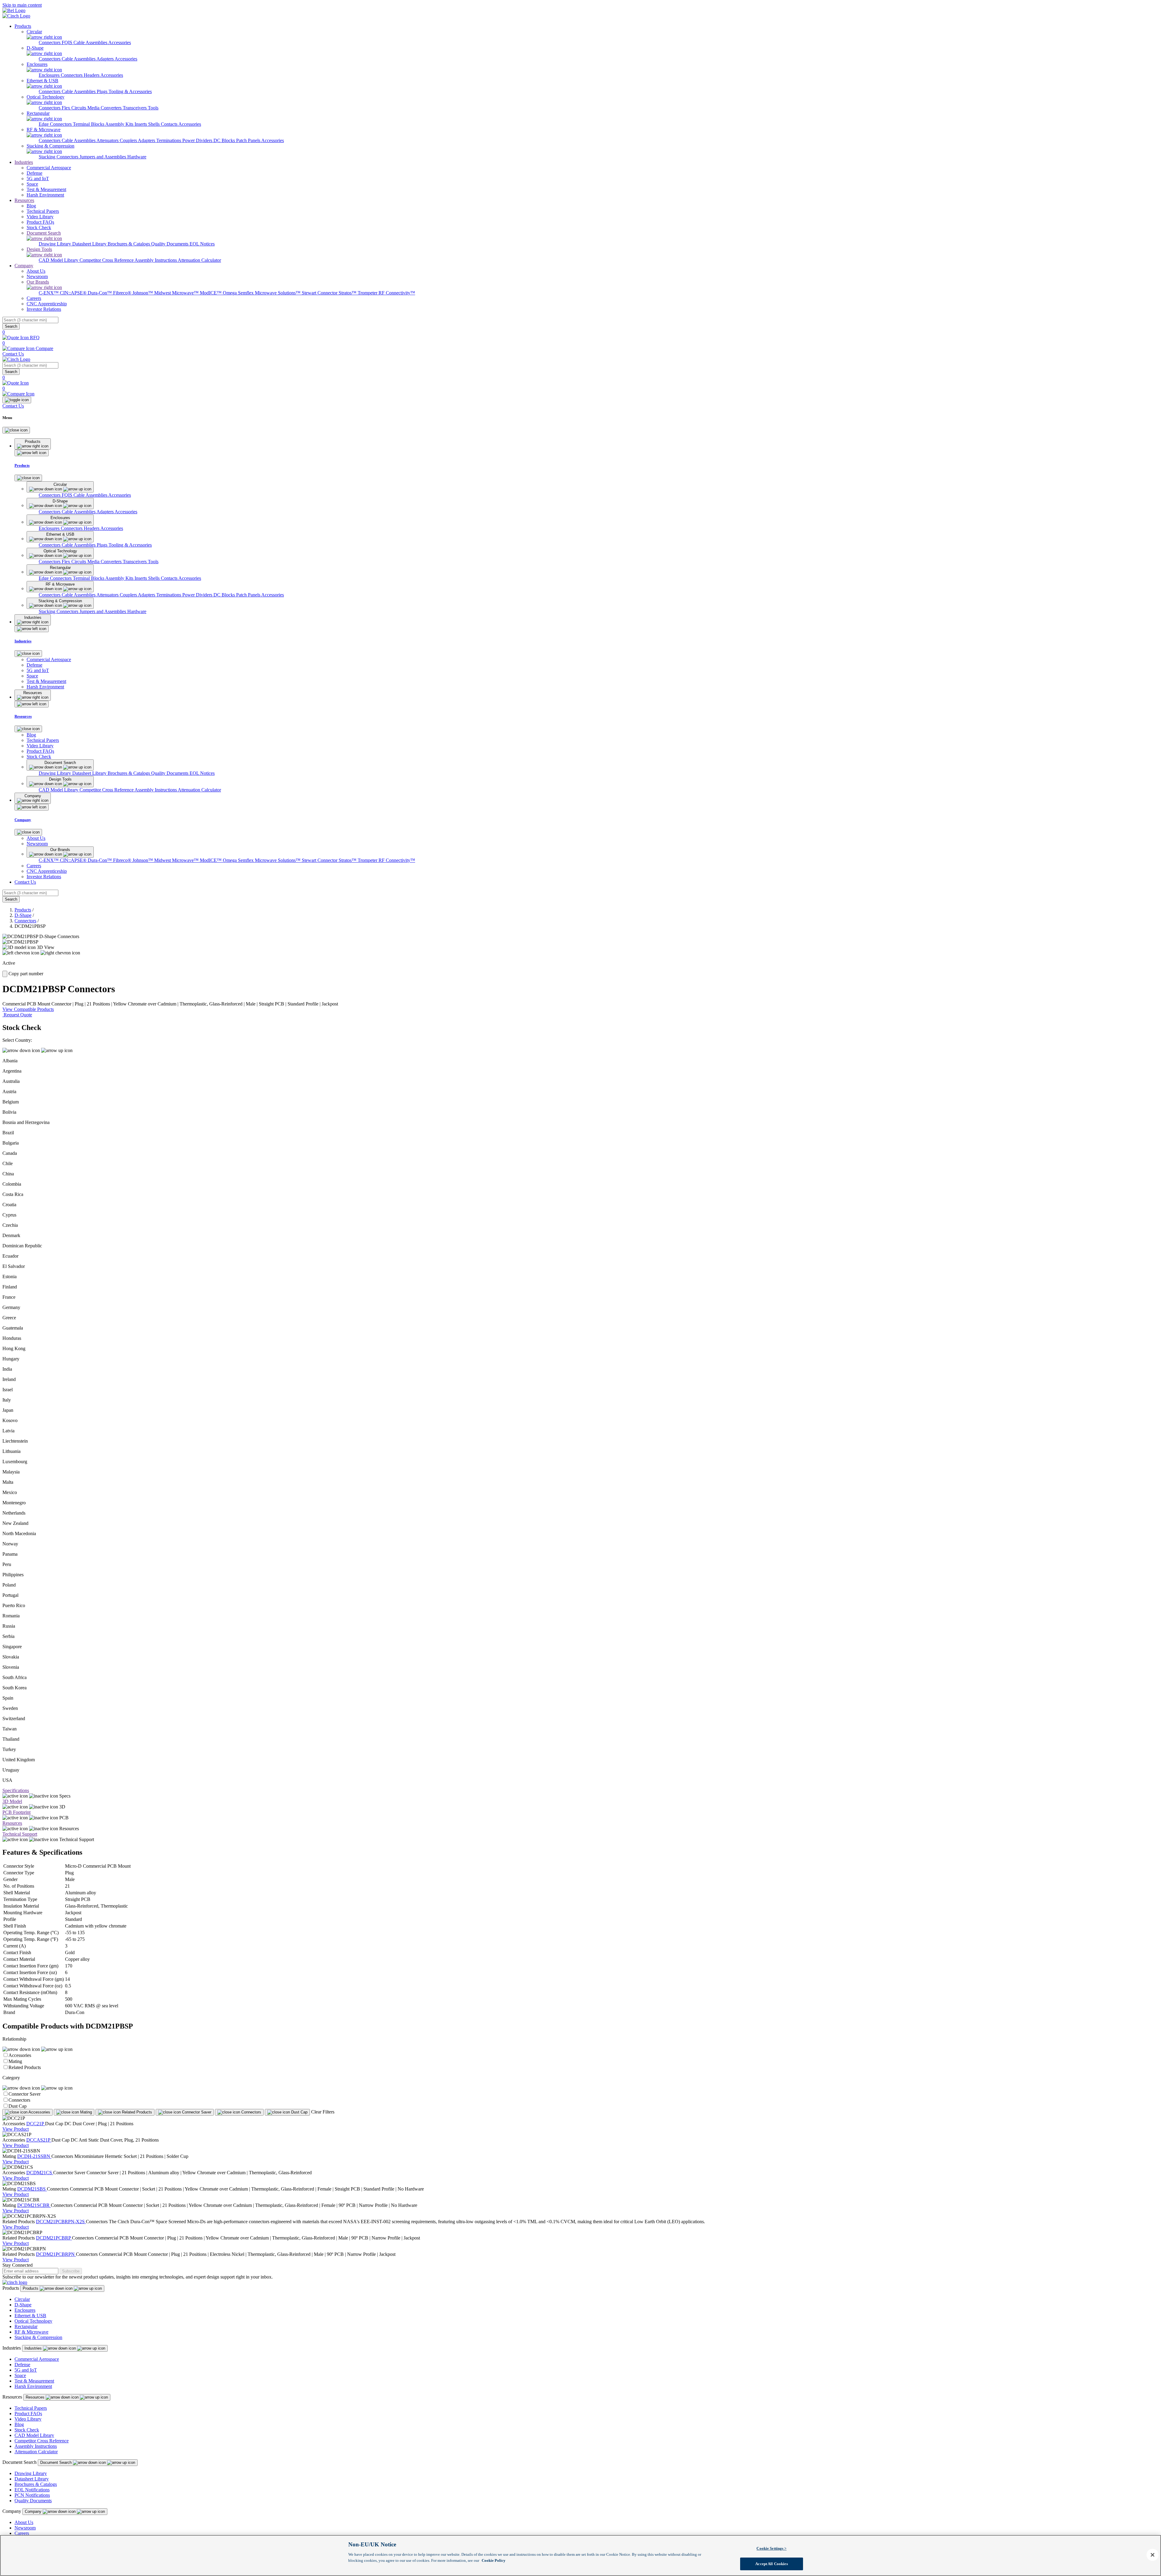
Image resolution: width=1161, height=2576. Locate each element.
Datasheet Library (90, 244)
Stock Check (27, 2430)
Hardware (137, 157)
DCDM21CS (40, 2173)
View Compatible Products (28, 1009)
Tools (153, 108)
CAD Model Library (59, 260)
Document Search (57, 2462)
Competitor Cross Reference (107, 260)
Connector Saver (24, 2094)
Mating (15, 2061)
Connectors (50, 42)
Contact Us (13, 354)
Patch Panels (249, 140)
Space (20, 2375)
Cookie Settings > (771, 2548)
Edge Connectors (56, 124)
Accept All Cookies (771, 2563)
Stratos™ (348, 293)
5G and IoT (26, 2370)
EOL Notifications (32, 2490)
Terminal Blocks (89, 124)
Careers (22, 2533)
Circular (22, 2299)
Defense (22, 2365)
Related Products (25, 2067)
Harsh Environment (33, 2386)
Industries (24, 162)
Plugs (103, 91)
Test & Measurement (34, 2381)
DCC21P (36, 2124)
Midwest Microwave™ (177, 293)
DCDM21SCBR (34, 2205)
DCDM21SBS (32, 2189)
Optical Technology (33, 2321)
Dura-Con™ (100, 293)
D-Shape (23, 915)
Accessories (120, 42)
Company (24, 266)
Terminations (169, 140)
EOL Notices (202, 244)
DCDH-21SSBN (34, 2156)
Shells (154, 124)
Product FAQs (28, 2414)
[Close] (16, 430)
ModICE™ (211, 293)
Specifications (16, 1790)
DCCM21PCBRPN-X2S (61, 2222)
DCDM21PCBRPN (56, 2254)
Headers (92, 75)
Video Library (28, 2419)
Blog (19, 2424)
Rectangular (26, 2326)
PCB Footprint (16, 1812)
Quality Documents (170, 244)
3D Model (12, 1801)
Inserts (141, 124)
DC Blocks (225, 140)
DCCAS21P (39, 2140)
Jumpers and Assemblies (103, 157)
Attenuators (108, 140)
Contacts (170, 124)
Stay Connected (18, 2265)
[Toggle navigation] (17, 400)
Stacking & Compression (38, 2337)
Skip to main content (22, 5)
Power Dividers (198, 140)
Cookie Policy (494, 2560)
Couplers (129, 140)
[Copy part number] (5, 974)
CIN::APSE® (74, 293)
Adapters (106, 59)
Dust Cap (18, 2106)
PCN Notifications (32, 2495)
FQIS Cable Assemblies (85, 42)
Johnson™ (143, 293)
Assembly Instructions (156, 260)
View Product (16, 2129)
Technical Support (20, 1834)
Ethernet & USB (30, 2316)
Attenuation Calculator (199, 260)
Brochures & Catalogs (129, 244)
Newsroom (25, 2528)
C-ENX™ (49, 293)
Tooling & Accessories (130, 91)
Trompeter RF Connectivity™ (386, 293)
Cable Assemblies (79, 59)
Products (23, 26)
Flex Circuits (75, 108)
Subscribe (71, 2271)
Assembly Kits (120, 124)
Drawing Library (55, 244)
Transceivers (135, 108)
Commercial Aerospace (37, 2359)
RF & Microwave (31, 2332)
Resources (24, 200)
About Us (24, 2522)
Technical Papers (31, 2408)
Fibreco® (123, 293)
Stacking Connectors (59, 157)
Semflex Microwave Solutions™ (270, 293)
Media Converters (105, 108)
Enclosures (50, 75)
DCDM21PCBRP (54, 2238)
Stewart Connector (320, 293)
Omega (230, 293)
